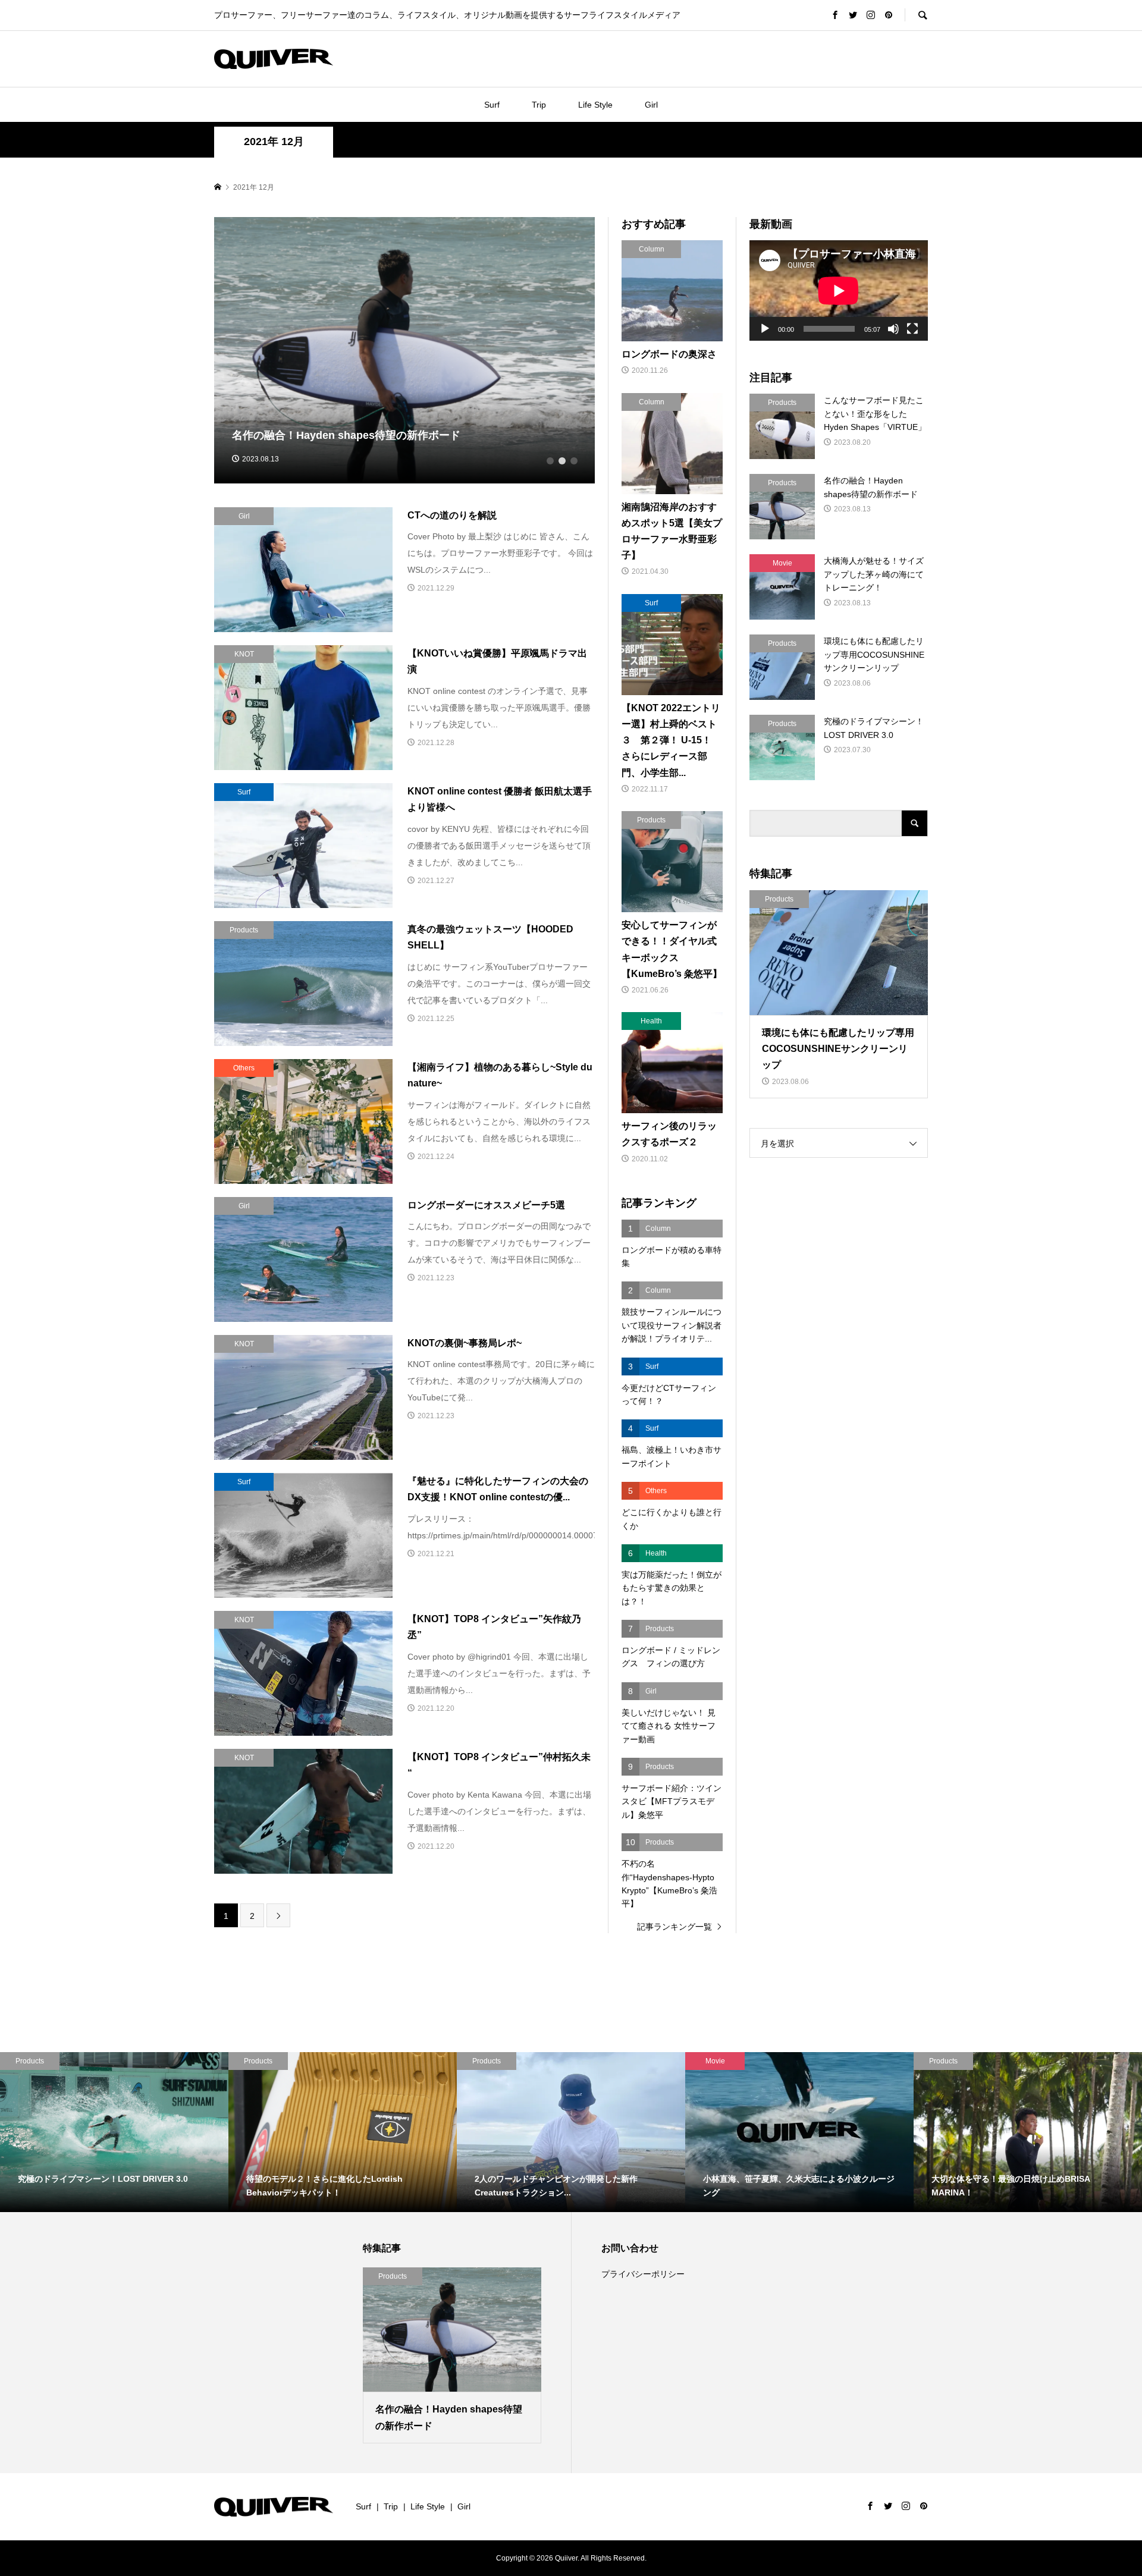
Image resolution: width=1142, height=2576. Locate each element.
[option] (405, 351)
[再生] (765, 329)
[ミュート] (893, 329)
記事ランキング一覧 (674, 1927)
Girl (651, 105)
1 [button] (550, 461)
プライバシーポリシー (643, 2274)
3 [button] (574, 461)
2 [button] (562, 461)
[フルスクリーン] (912, 329)
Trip (539, 105)
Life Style (595, 105)
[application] (839, 290)
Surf (492, 105)
